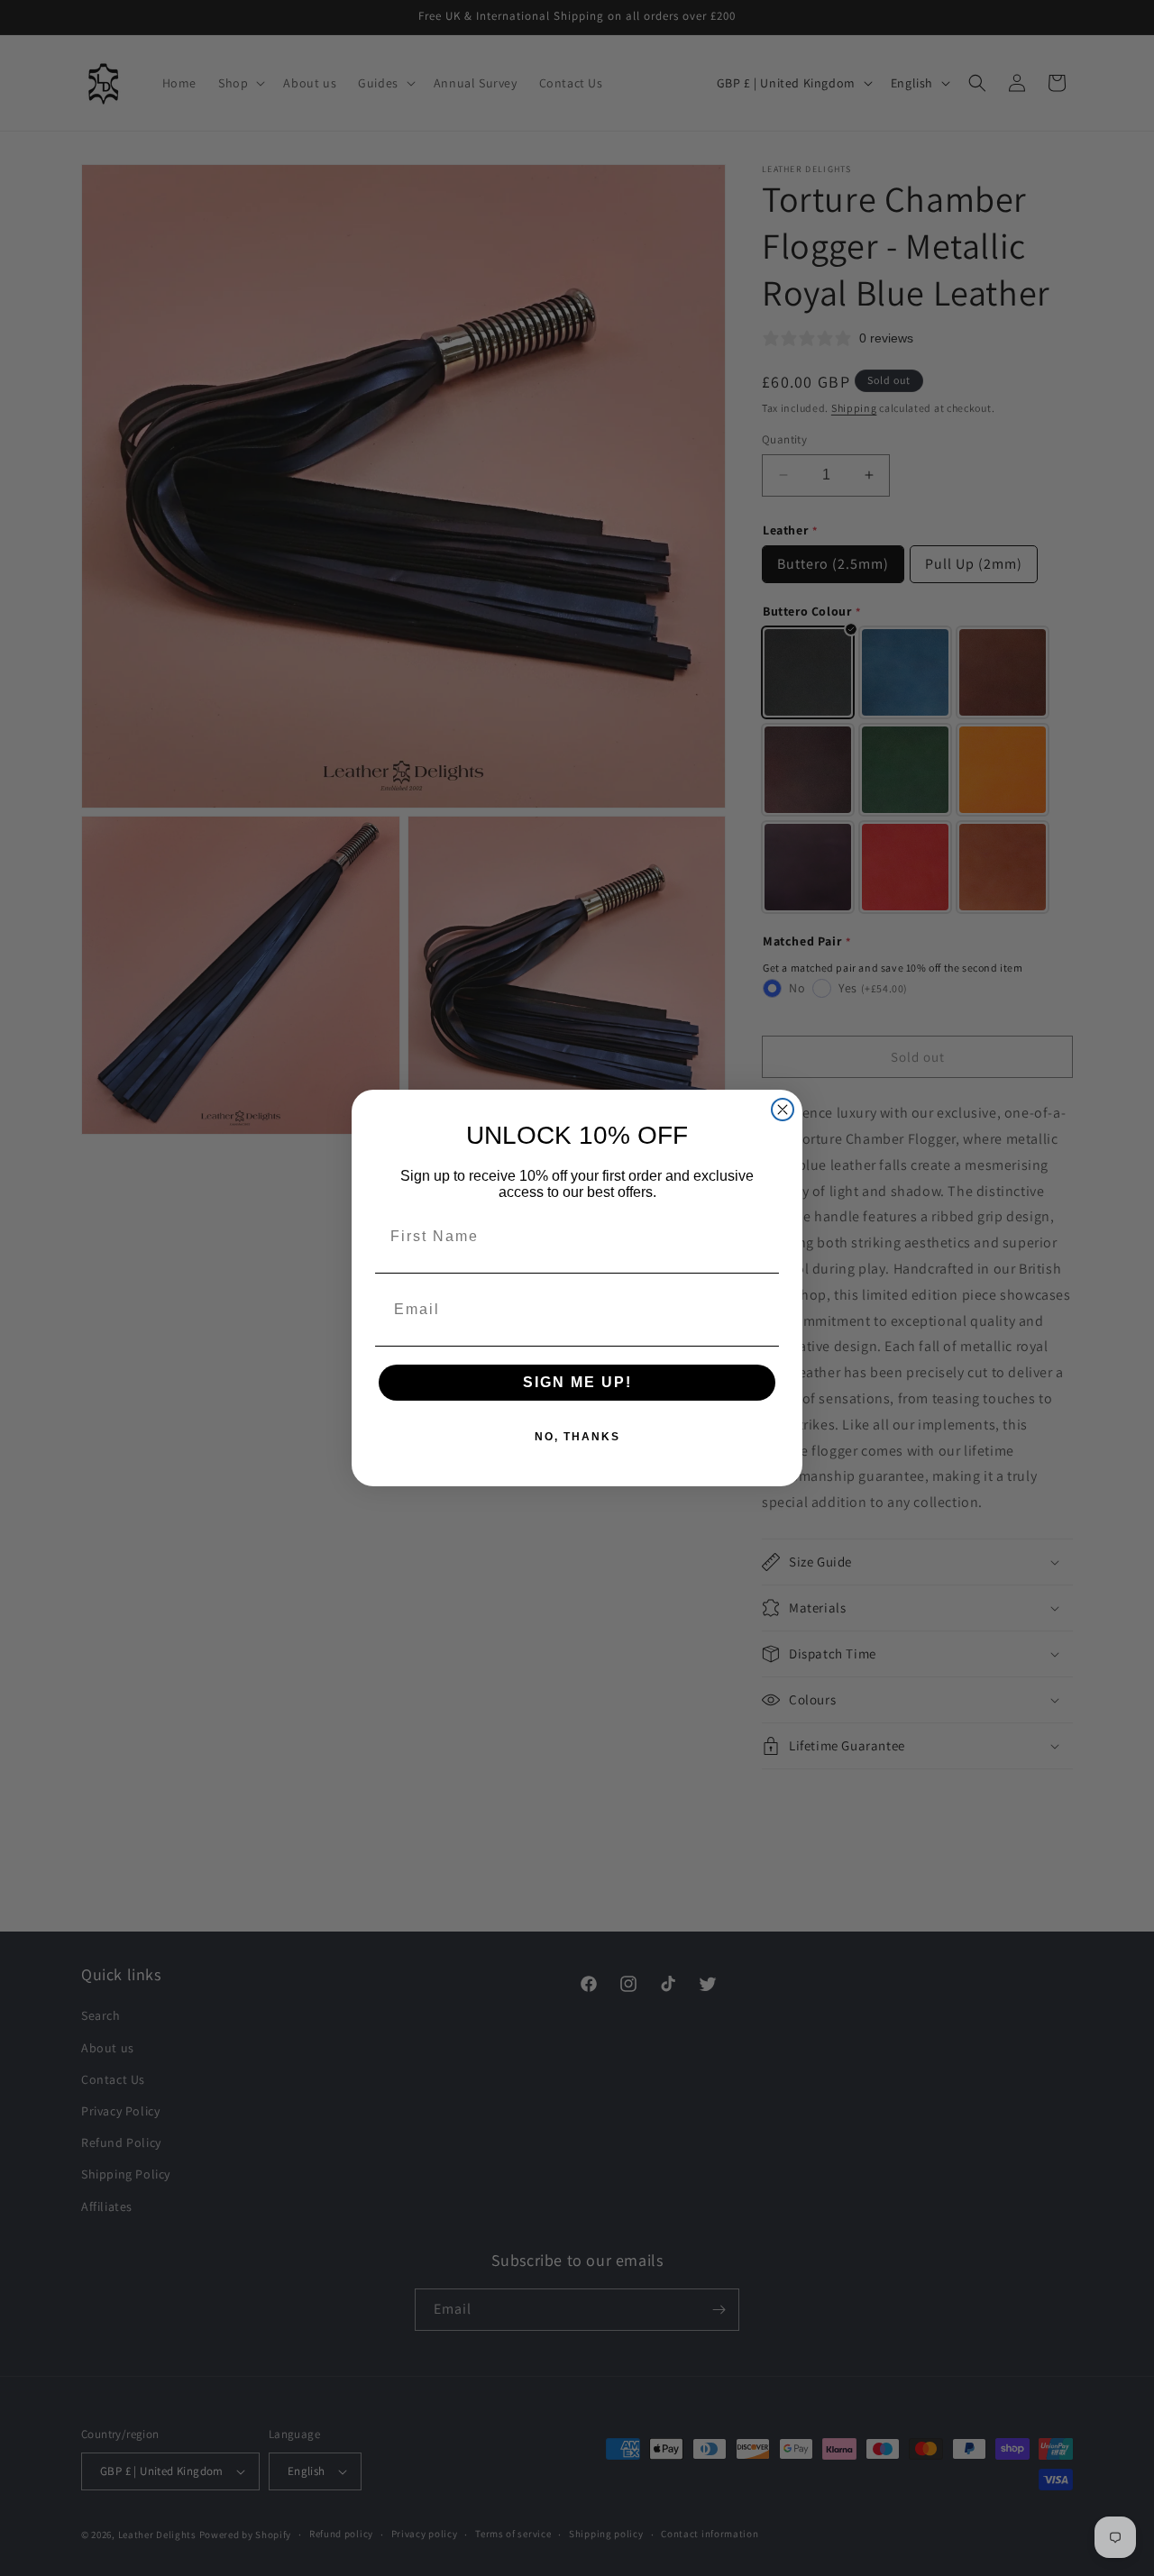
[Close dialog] (783, 1110)
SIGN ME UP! (577, 1382)
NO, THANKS (577, 1437)
